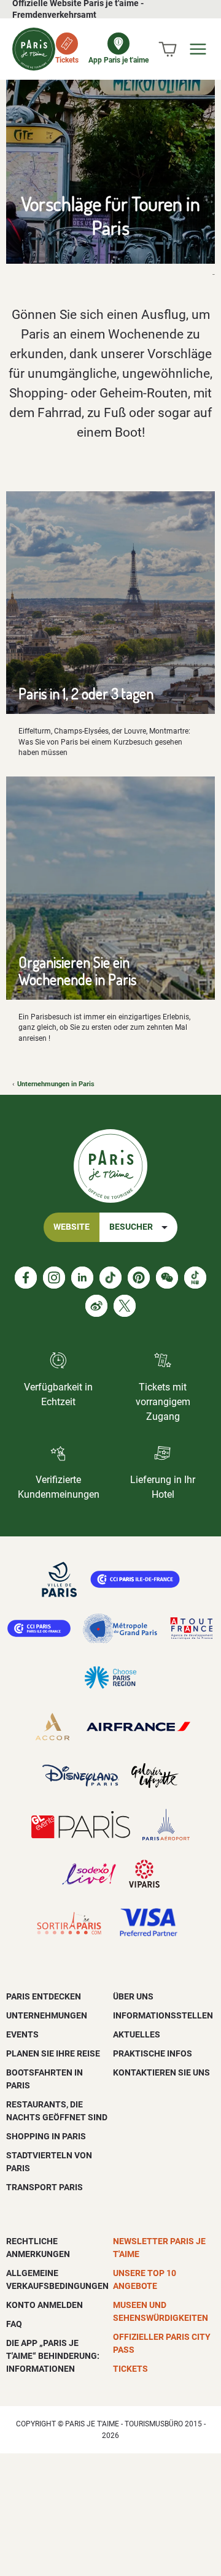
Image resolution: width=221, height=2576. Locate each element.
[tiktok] (110, 1278)
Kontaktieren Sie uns (161, 2072)
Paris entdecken (44, 1996)
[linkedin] (82, 1278)
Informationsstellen (163, 2015)
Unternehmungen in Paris (56, 1084)
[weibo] (96, 1306)
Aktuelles (137, 2034)
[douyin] (195, 1278)
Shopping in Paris (46, 2136)
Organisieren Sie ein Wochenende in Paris (77, 970)
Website (72, 1227)
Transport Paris (45, 2187)
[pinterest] (139, 1278)
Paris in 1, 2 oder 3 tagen (86, 693)
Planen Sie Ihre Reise (53, 2053)
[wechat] (167, 1278)
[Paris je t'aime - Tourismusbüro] (34, 49)
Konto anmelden (45, 2305)
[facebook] (26, 1278)
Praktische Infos (153, 2053)
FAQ (14, 2324)
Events (22, 2034)
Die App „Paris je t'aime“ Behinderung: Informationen (53, 2356)
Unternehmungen (47, 2015)
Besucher (131, 1227)
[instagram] (54, 1278)
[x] (125, 1306)
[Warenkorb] (168, 49)
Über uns (133, 1996)
